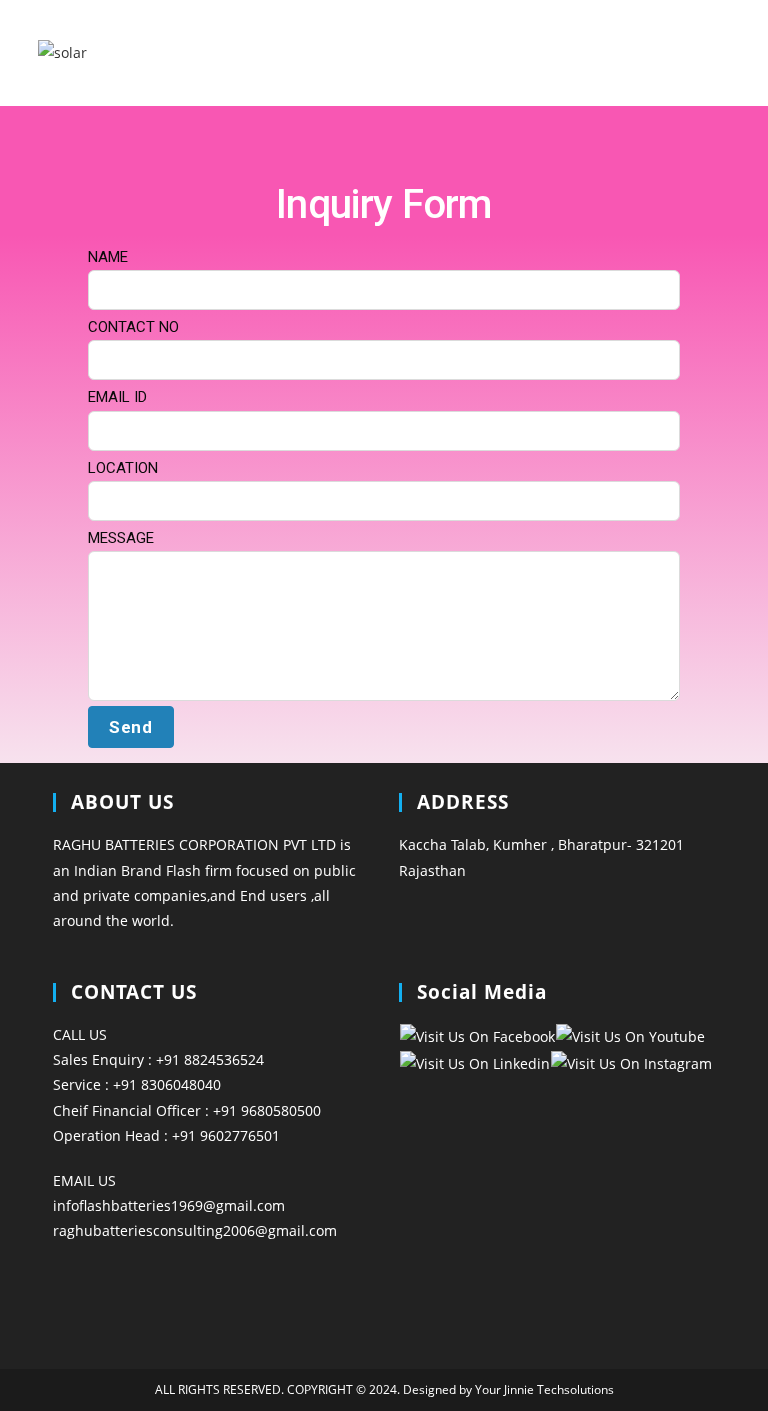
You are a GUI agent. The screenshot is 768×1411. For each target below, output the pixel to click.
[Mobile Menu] (721, 52)
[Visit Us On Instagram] (631, 1061)
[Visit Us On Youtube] (630, 1034)
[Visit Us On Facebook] (477, 1034)
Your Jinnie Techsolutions (543, 1389)
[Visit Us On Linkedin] (474, 1061)
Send (131, 727)
